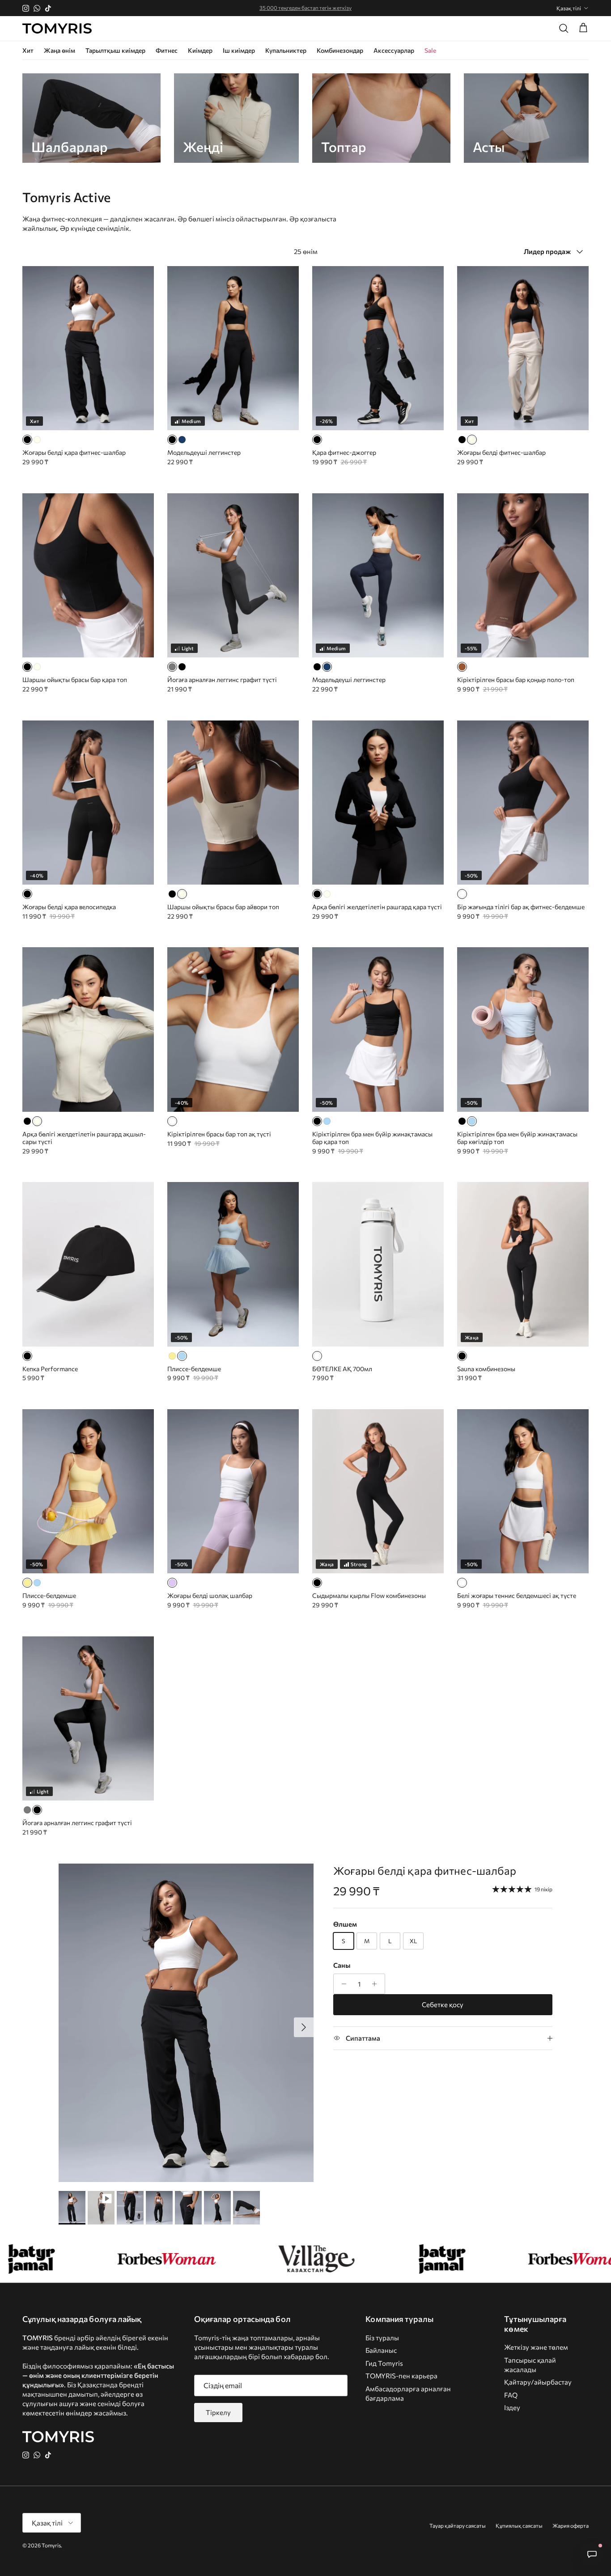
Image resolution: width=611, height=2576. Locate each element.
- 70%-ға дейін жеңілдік (306, 8)
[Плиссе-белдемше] (172, 1356)
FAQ (511, 2395)
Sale (430, 50)
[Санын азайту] (342, 1984)
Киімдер (200, 50)
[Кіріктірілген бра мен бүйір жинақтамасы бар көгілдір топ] (327, 1121)
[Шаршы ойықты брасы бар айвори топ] (37, 667)
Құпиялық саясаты (519, 2525)
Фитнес (167, 50)
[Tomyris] (57, 29)
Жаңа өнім (59, 50)
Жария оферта (571, 2525)
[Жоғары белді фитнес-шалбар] (37, 440)
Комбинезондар (340, 50)
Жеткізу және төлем (536, 2347)
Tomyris (51, 2545)
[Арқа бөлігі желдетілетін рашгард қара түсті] (317, 894)
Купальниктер (286, 50)
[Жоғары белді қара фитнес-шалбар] (27, 440)
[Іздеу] (564, 28)
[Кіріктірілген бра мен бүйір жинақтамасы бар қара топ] (317, 1121)
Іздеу (512, 2407)
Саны (342, 1965)
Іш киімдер (239, 50)
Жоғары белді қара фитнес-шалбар (425, 1871)
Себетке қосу (443, 2004)
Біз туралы (382, 2338)
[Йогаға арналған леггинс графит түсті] (172, 667)
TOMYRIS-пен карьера (401, 2376)
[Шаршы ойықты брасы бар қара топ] (27, 667)
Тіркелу (218, 2412)
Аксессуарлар (394, 50)
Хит (28, 50)
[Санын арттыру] (377, 1984)
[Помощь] (592, 2554)
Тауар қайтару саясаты (458, 2525)
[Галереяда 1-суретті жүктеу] (186, 2023)
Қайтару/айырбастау (538, 2382)
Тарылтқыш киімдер (115, 50)
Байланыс (381, 2350)
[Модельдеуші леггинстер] (172, 440)
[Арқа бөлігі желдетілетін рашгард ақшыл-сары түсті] (327, 894)
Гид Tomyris (384, 2363)
